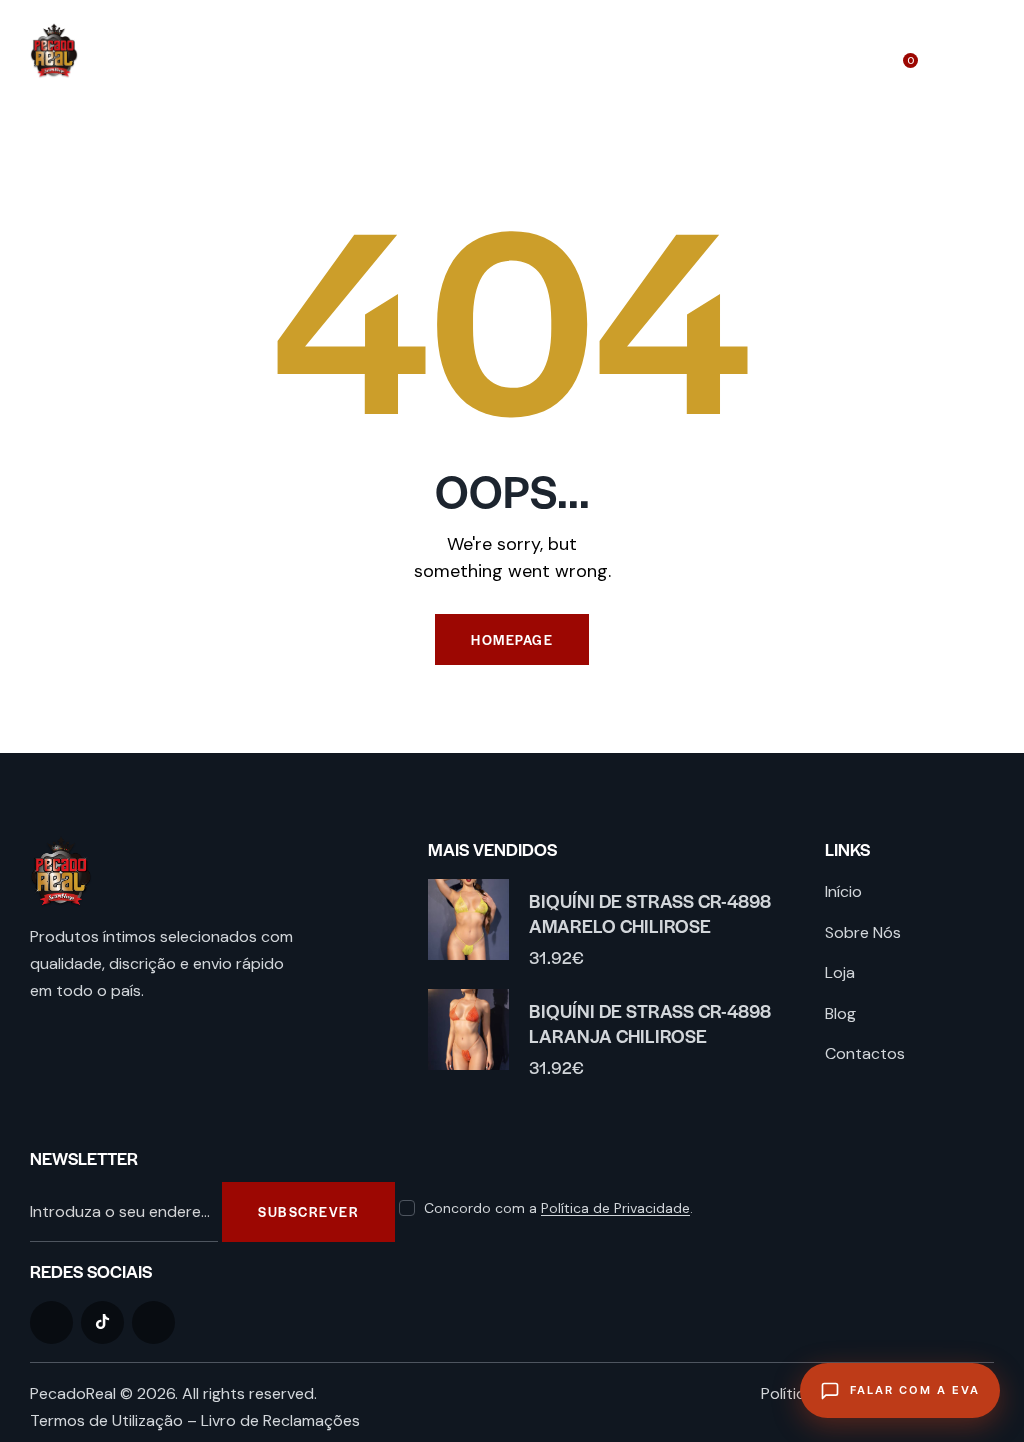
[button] (988, 50)
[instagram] (153, 1322)
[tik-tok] (102, 1322)
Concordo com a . (558, 1208)
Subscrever (308, 1211)
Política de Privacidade (615, 1208)
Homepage (512, 639)
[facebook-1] (51, 1322)
